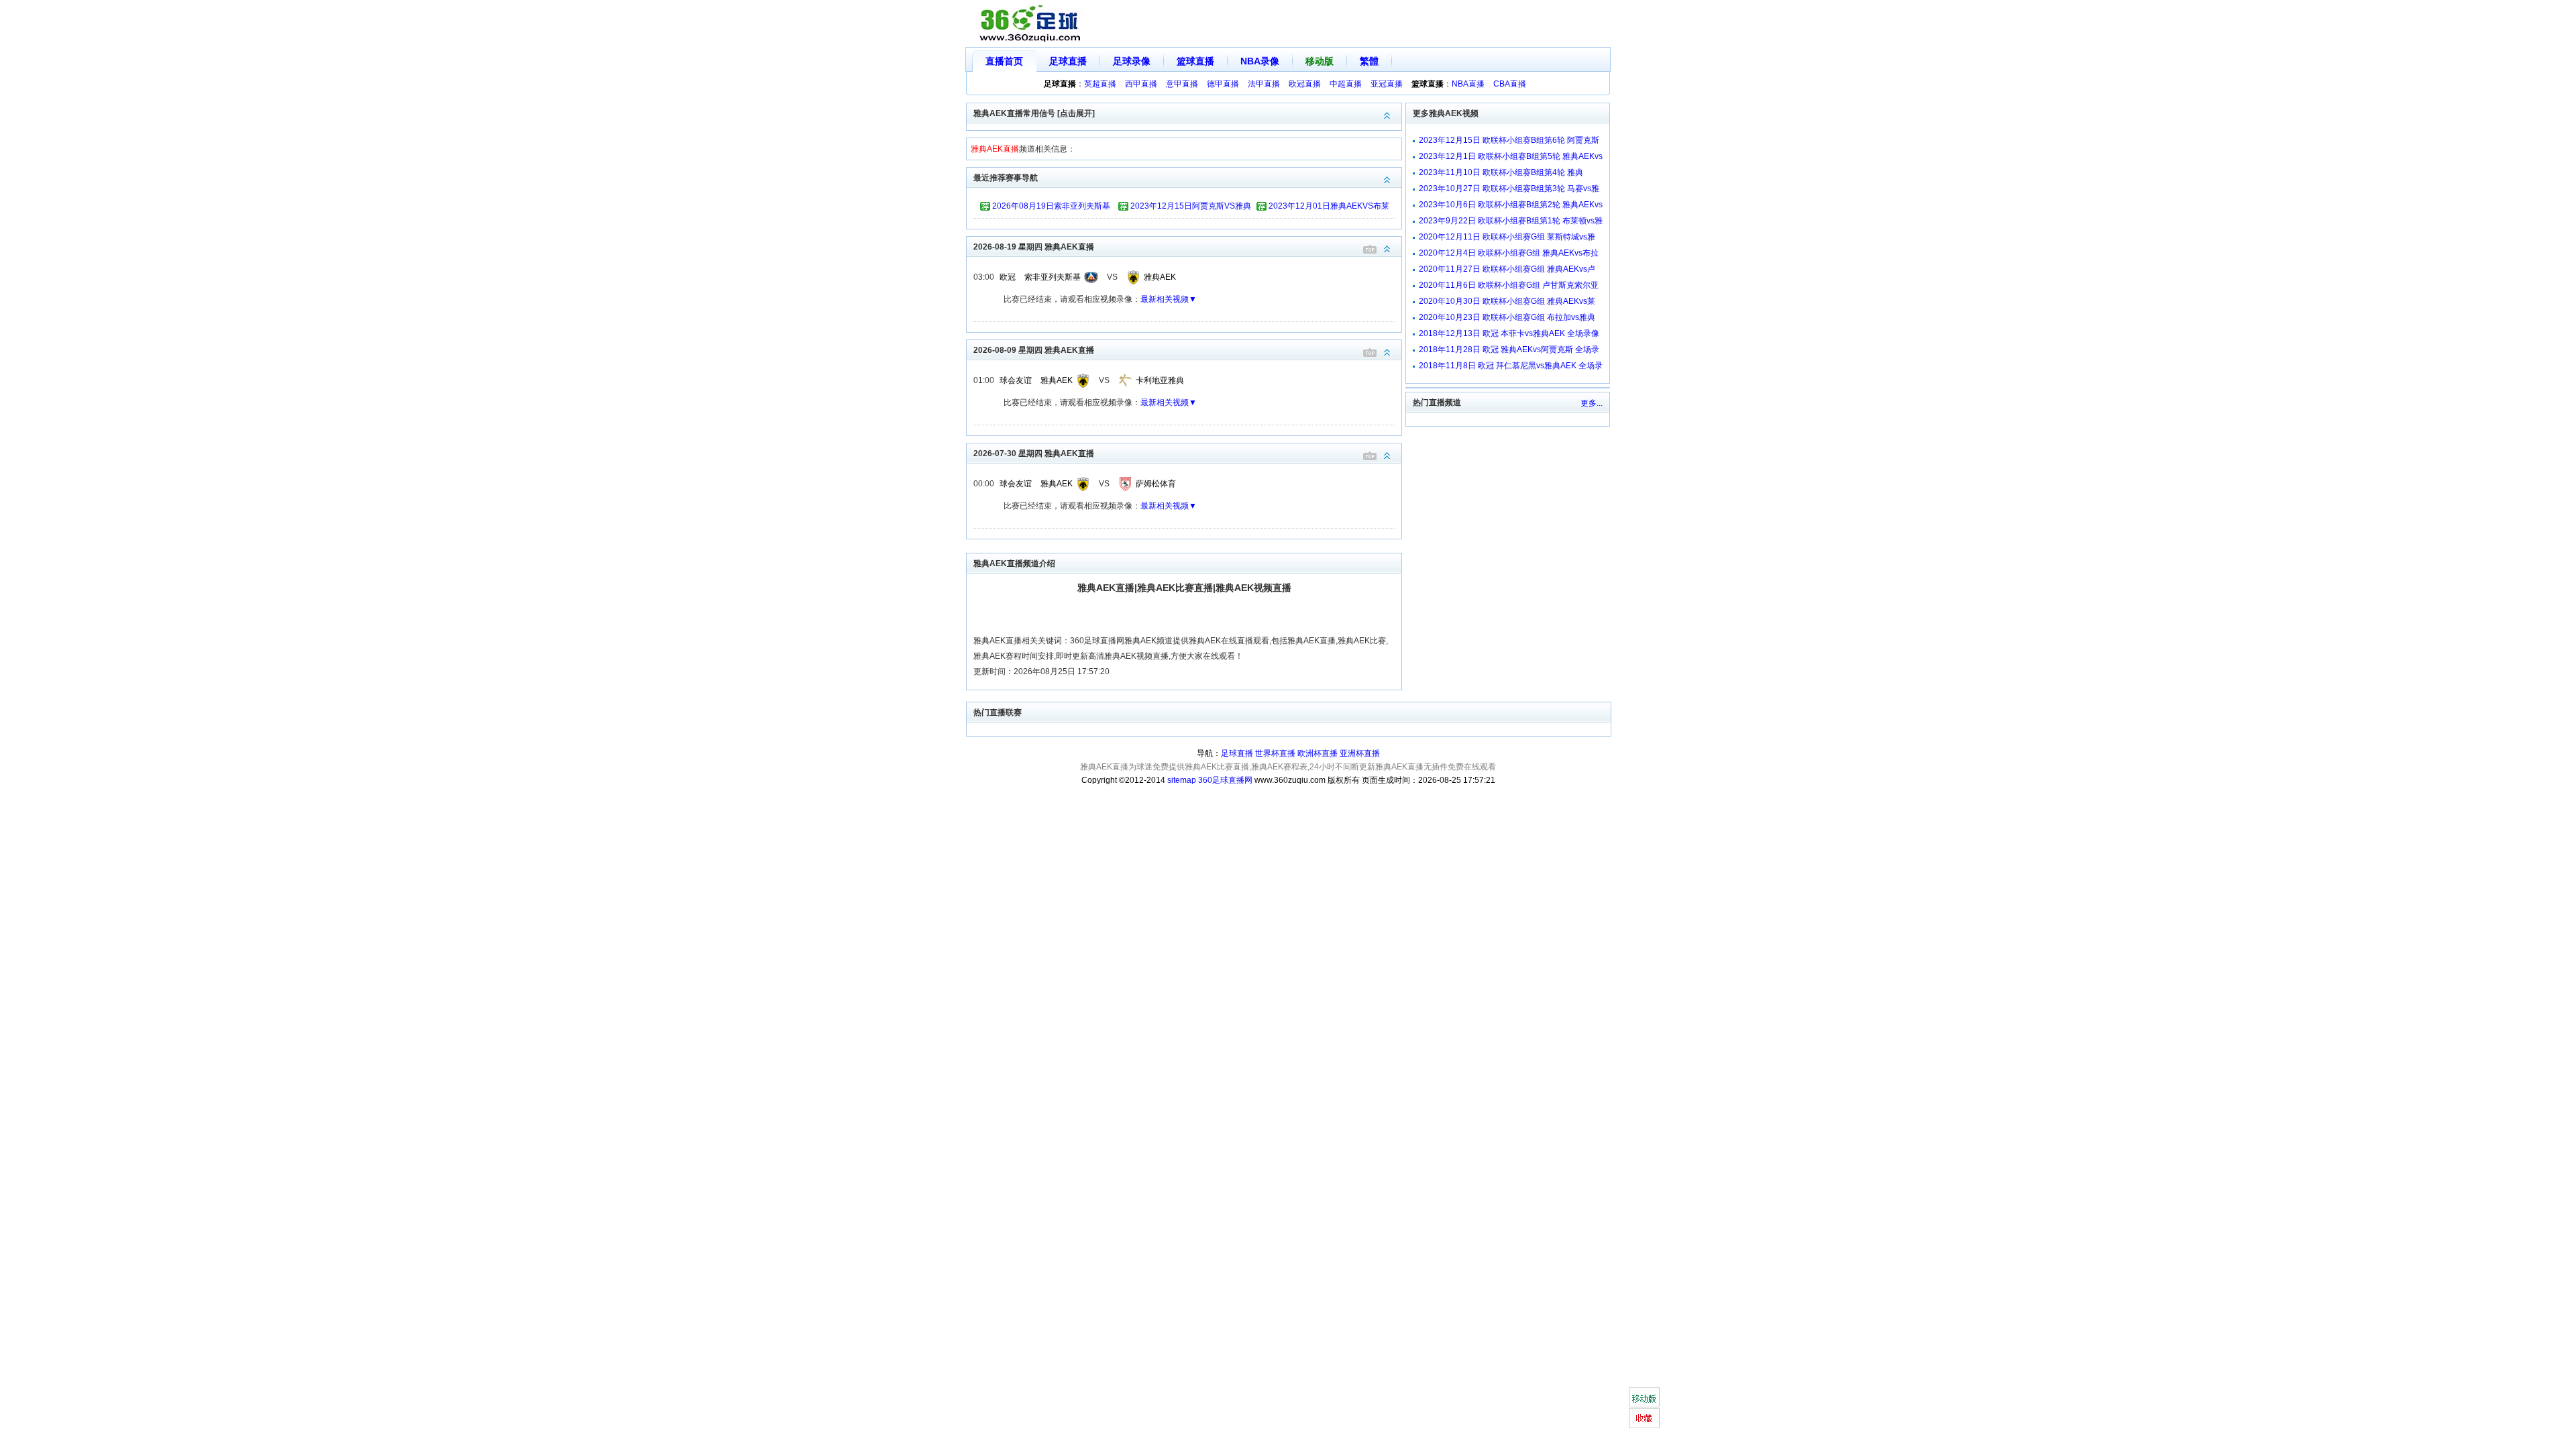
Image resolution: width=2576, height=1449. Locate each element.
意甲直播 (1182, 84)
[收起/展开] (1387, 249)
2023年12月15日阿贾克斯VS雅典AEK (1191, 208)
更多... (1592, 403)
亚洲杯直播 (1360, 753)
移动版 (1320, 61)
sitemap (1182, 780)
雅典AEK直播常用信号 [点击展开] (1034, 113)
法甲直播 (1264, 84)
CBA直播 (1510, 84)
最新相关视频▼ (1169, 299)
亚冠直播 (1387, 84)
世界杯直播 (1275, 753)
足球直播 (1068, 61)
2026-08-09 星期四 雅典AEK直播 (1034, 350)
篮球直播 (1195, 61)
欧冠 (1008, 277)
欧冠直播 (1305, 84)
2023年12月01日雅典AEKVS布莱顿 (1329, 208)
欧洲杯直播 (1318, 753)
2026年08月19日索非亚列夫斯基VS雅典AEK (1051, 208)
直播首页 (1004, 61)
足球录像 (1132, 61)
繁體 (1369, 61)
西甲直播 (1141, 84)
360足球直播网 (1225, 780)
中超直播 (1346, 84)
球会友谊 (1016, 380)
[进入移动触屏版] (1644, 1397)
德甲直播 (1223, 84)
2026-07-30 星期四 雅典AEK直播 (1034, 453)
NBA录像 (1260, 61)
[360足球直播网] (1030, 24)
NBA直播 (1468, 84)
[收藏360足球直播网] (1644, 1418)
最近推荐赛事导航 (1006, 178)
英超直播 (1100, 84)
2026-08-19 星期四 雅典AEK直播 (1034, 247)
